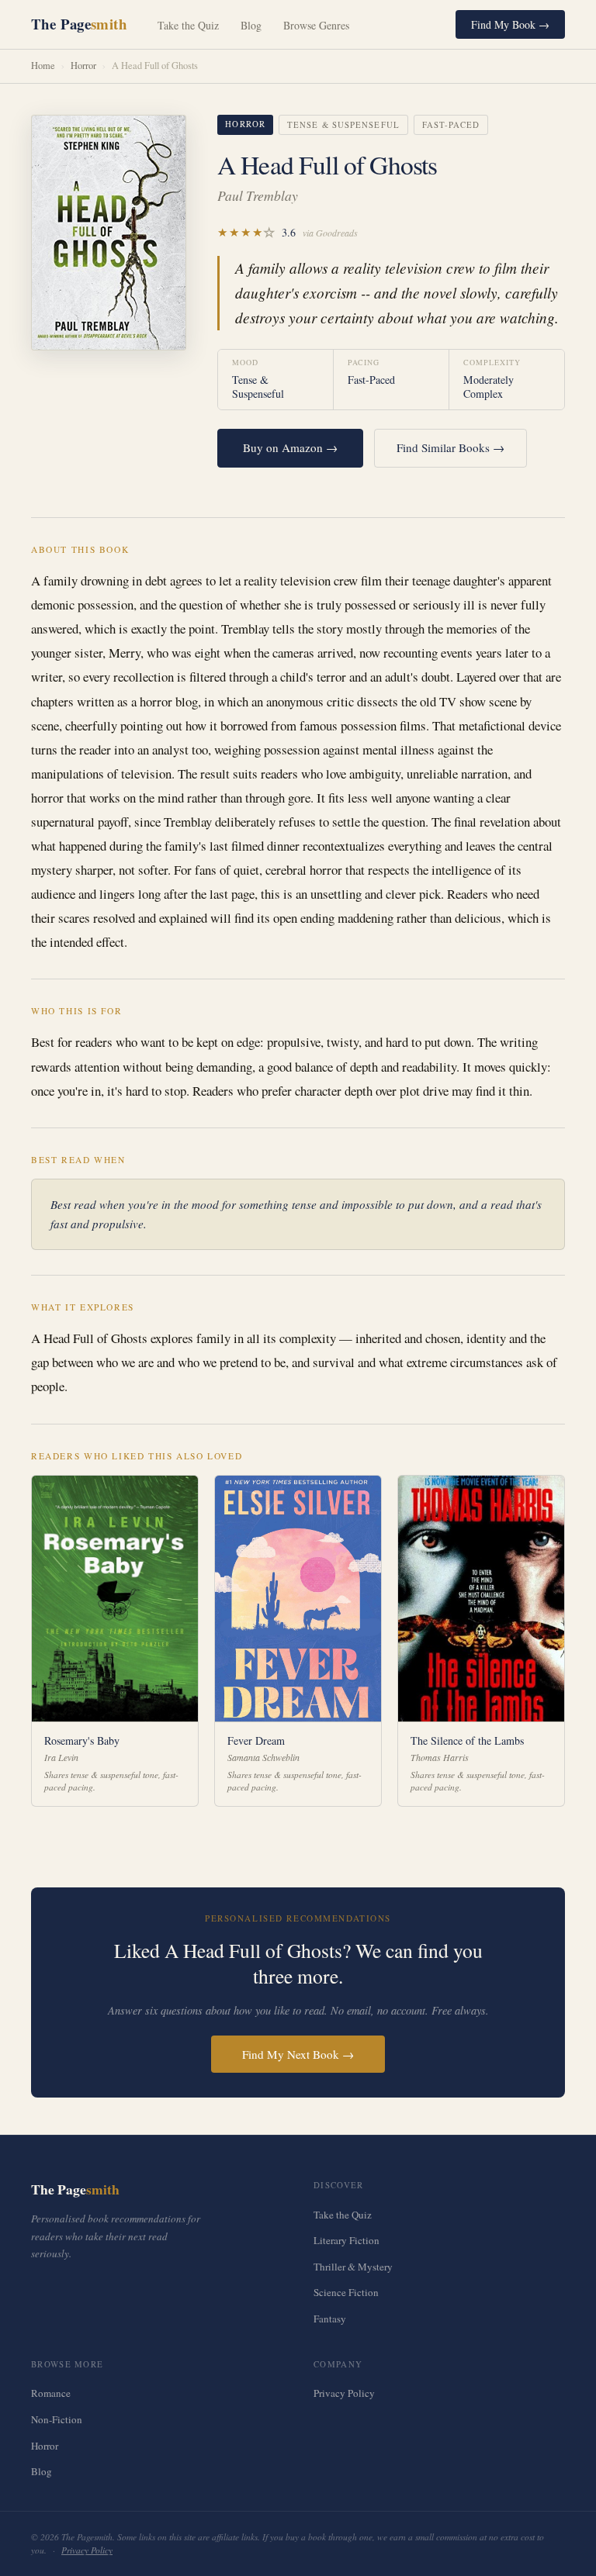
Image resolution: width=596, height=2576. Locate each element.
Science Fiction (346, 2292)
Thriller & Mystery (353, 2267)
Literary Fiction (347, 2240)
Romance (51, 2393)
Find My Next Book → (298, 2054)
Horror (83, 66)
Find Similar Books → (450, 447)
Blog (251, 25)
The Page (79, 24)
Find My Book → (510, 24)
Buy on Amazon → (290, 447)
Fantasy (330, 2319)
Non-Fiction (57, 2419)
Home (43, 66)
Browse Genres (316, 25)
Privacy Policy (344, 2393)
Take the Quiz (188, 25)
